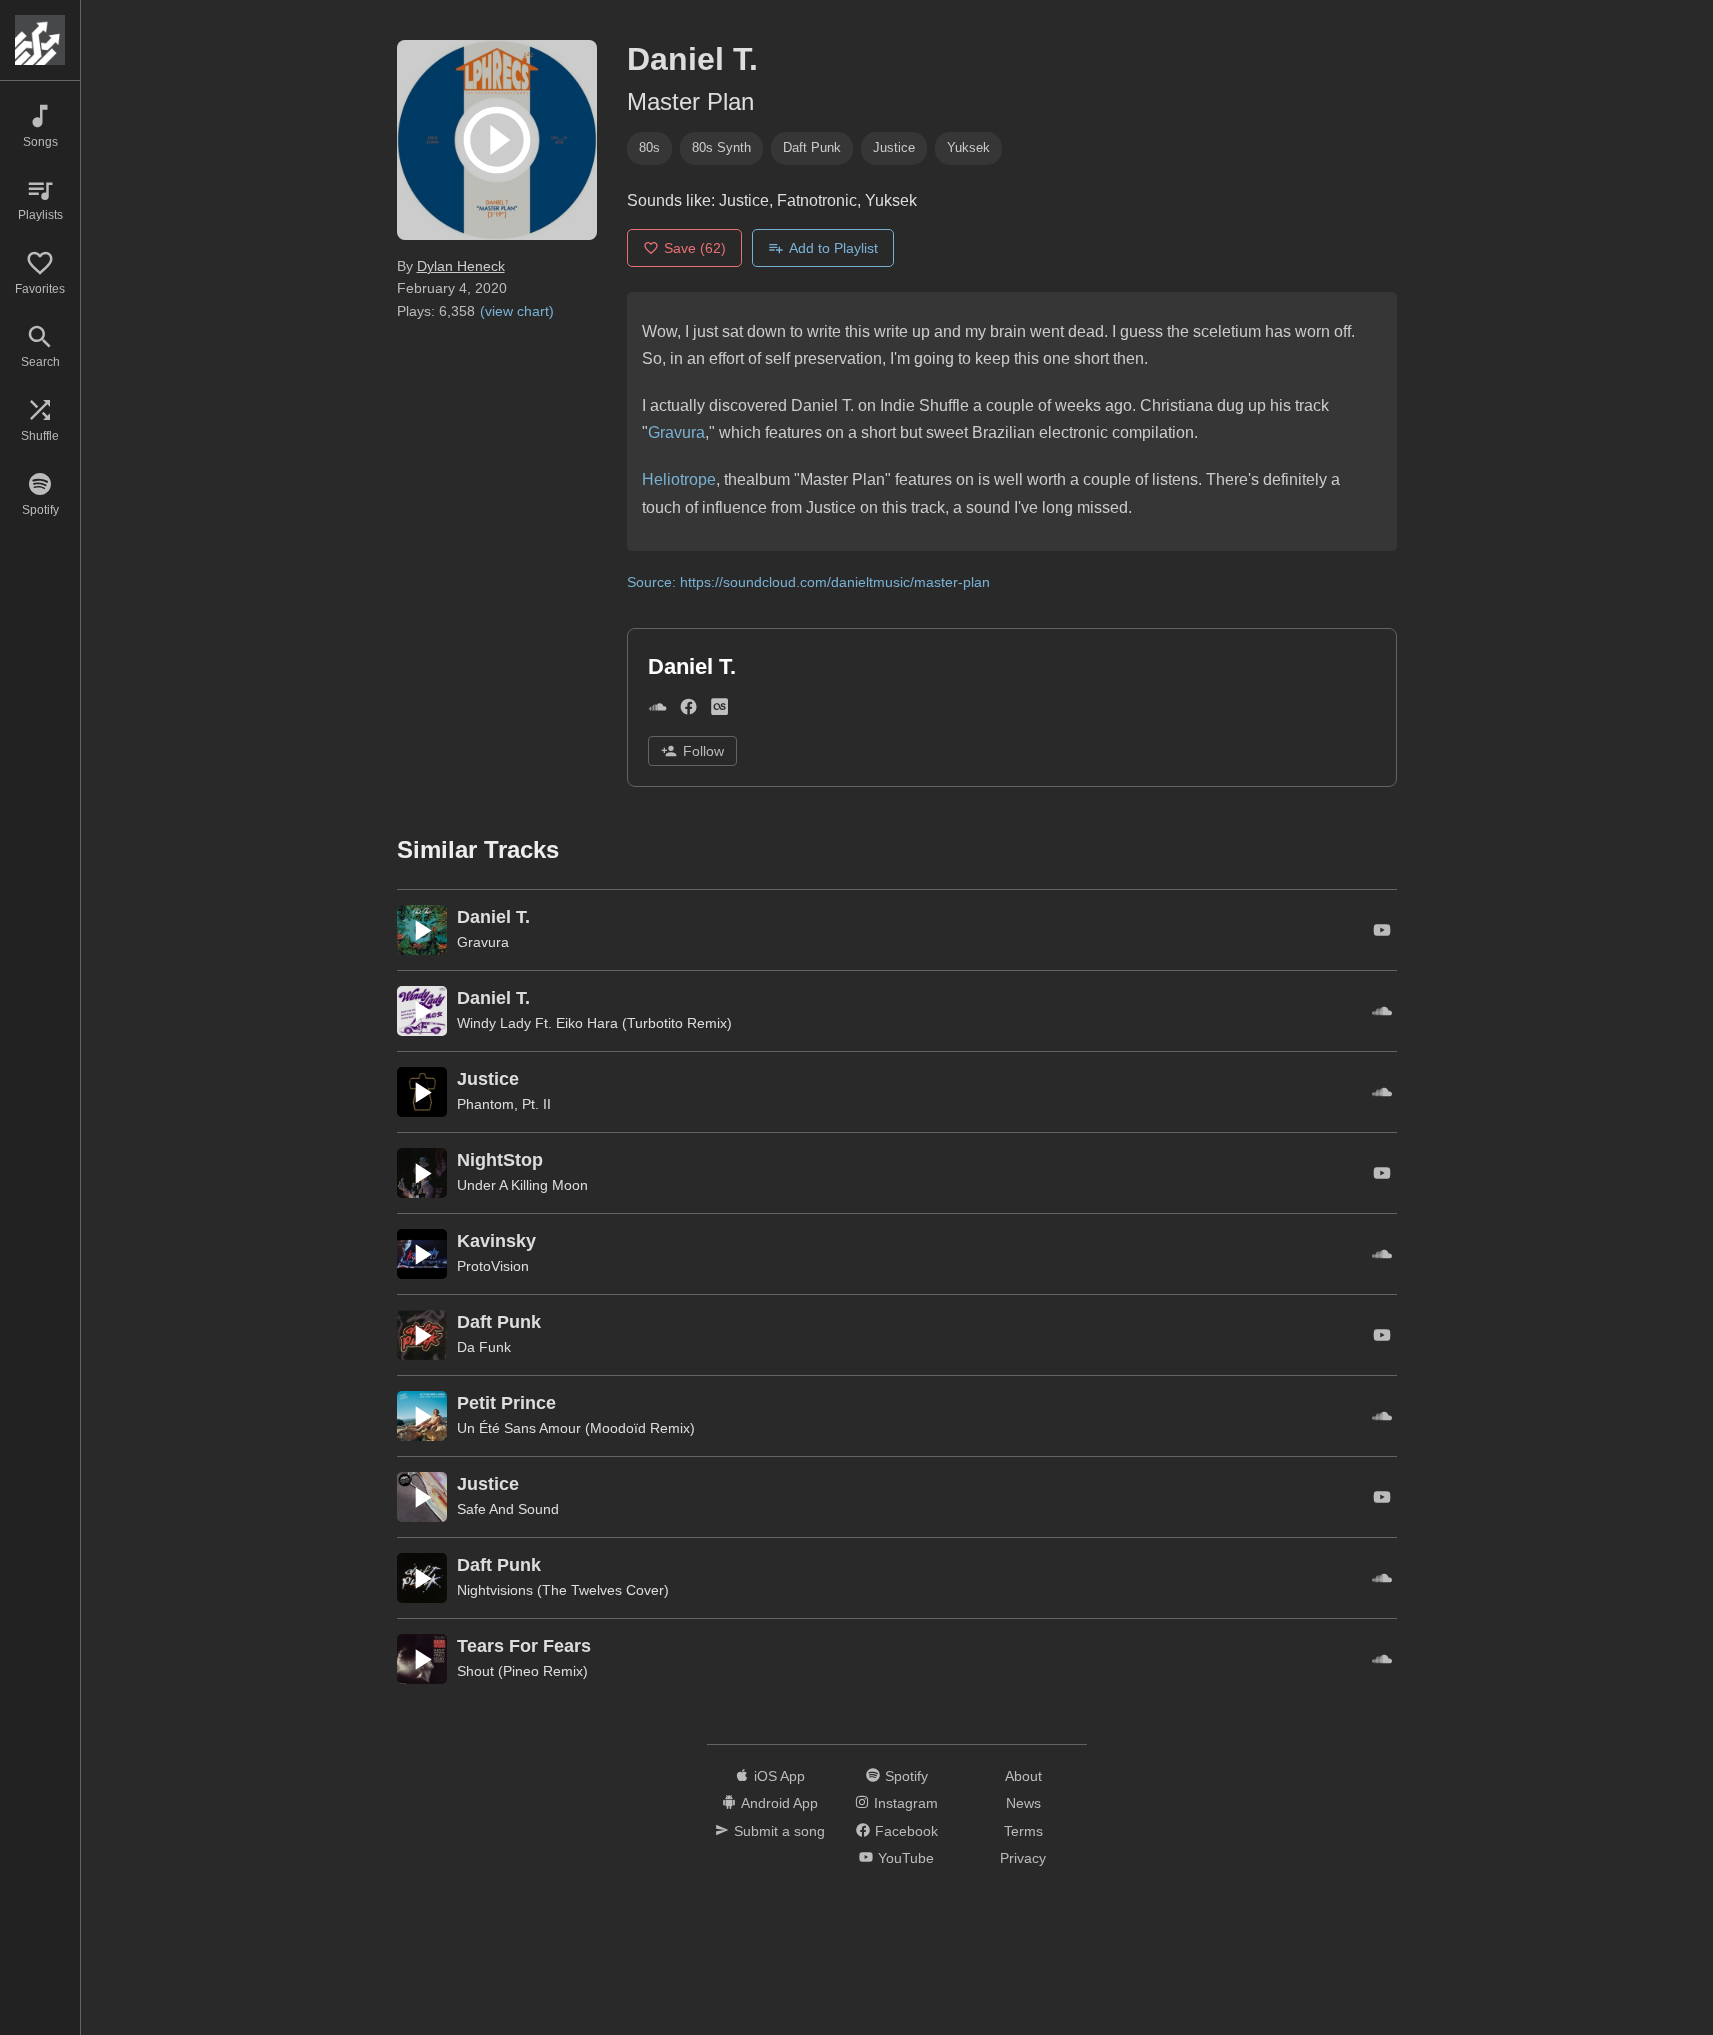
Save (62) (695, 248)
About (1023, 1776)
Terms (1023, 1831)
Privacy (1023, 1858)
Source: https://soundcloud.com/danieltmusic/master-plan (808, 582)
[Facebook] (688, 710)
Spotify (906, 1776)
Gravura (676, 432)
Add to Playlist (833, 248)
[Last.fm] (719, 710)
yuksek (968, 147)
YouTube (906, 1858)
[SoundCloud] (657, 710)
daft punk (812, 147)
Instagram (906, 1803)
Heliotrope (679, 479)
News (1023, 1803)
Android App (779, 1803)
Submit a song (779, 1831)
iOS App (779, 1776)
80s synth (721, 147)
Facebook (906, 1831)
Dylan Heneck (461, 266)
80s (649, 147)
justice (894, 147)
